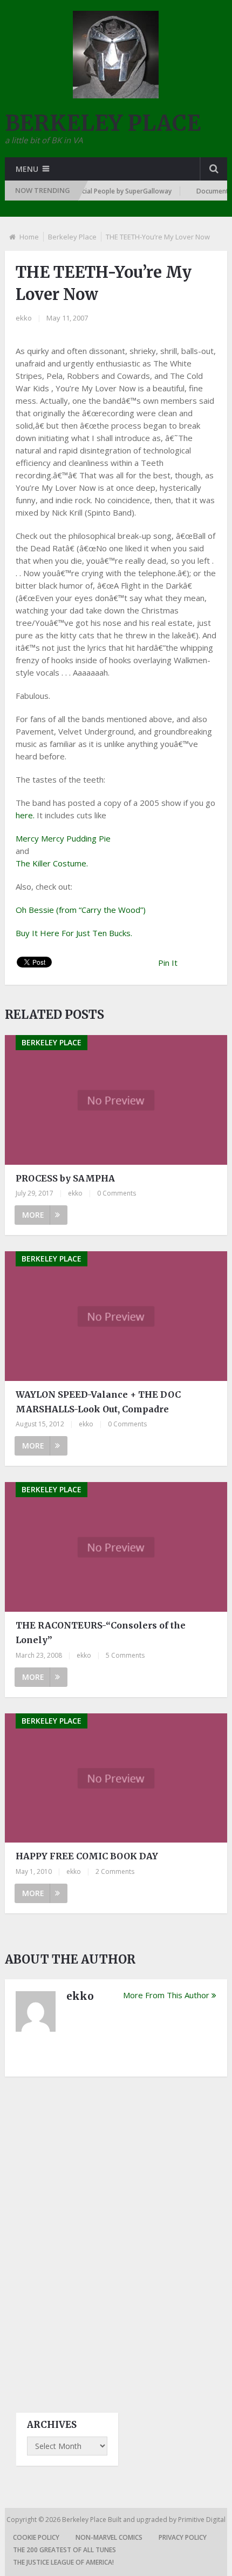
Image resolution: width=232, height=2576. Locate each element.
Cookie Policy (36, 2537)
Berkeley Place (72, 237)
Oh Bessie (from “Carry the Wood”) (81, 910)
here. (25, 815)
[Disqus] (116, 2235)
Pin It (168, 963)
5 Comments (125, 1655)
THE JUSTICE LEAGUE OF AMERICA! (63, 2562)
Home (29, 237)
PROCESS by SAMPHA (65, 1178)
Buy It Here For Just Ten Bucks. (74, 933)
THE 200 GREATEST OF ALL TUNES (64, 2550)
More (33, 1215)
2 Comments (115, 1871)
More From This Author (166, 1995)
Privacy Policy (183, 2537)
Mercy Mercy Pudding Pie (63, 838)
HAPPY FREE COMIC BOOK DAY (87, 1856)
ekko (24, 318)
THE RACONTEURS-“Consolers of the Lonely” (101, 1633)
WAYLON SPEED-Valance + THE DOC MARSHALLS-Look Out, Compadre (98, 1402)
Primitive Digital (202, 2520)
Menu (27, 169)
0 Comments (117, 1193)
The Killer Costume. (52, 863)
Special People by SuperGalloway (109, 191)
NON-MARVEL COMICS (109, 2537)
